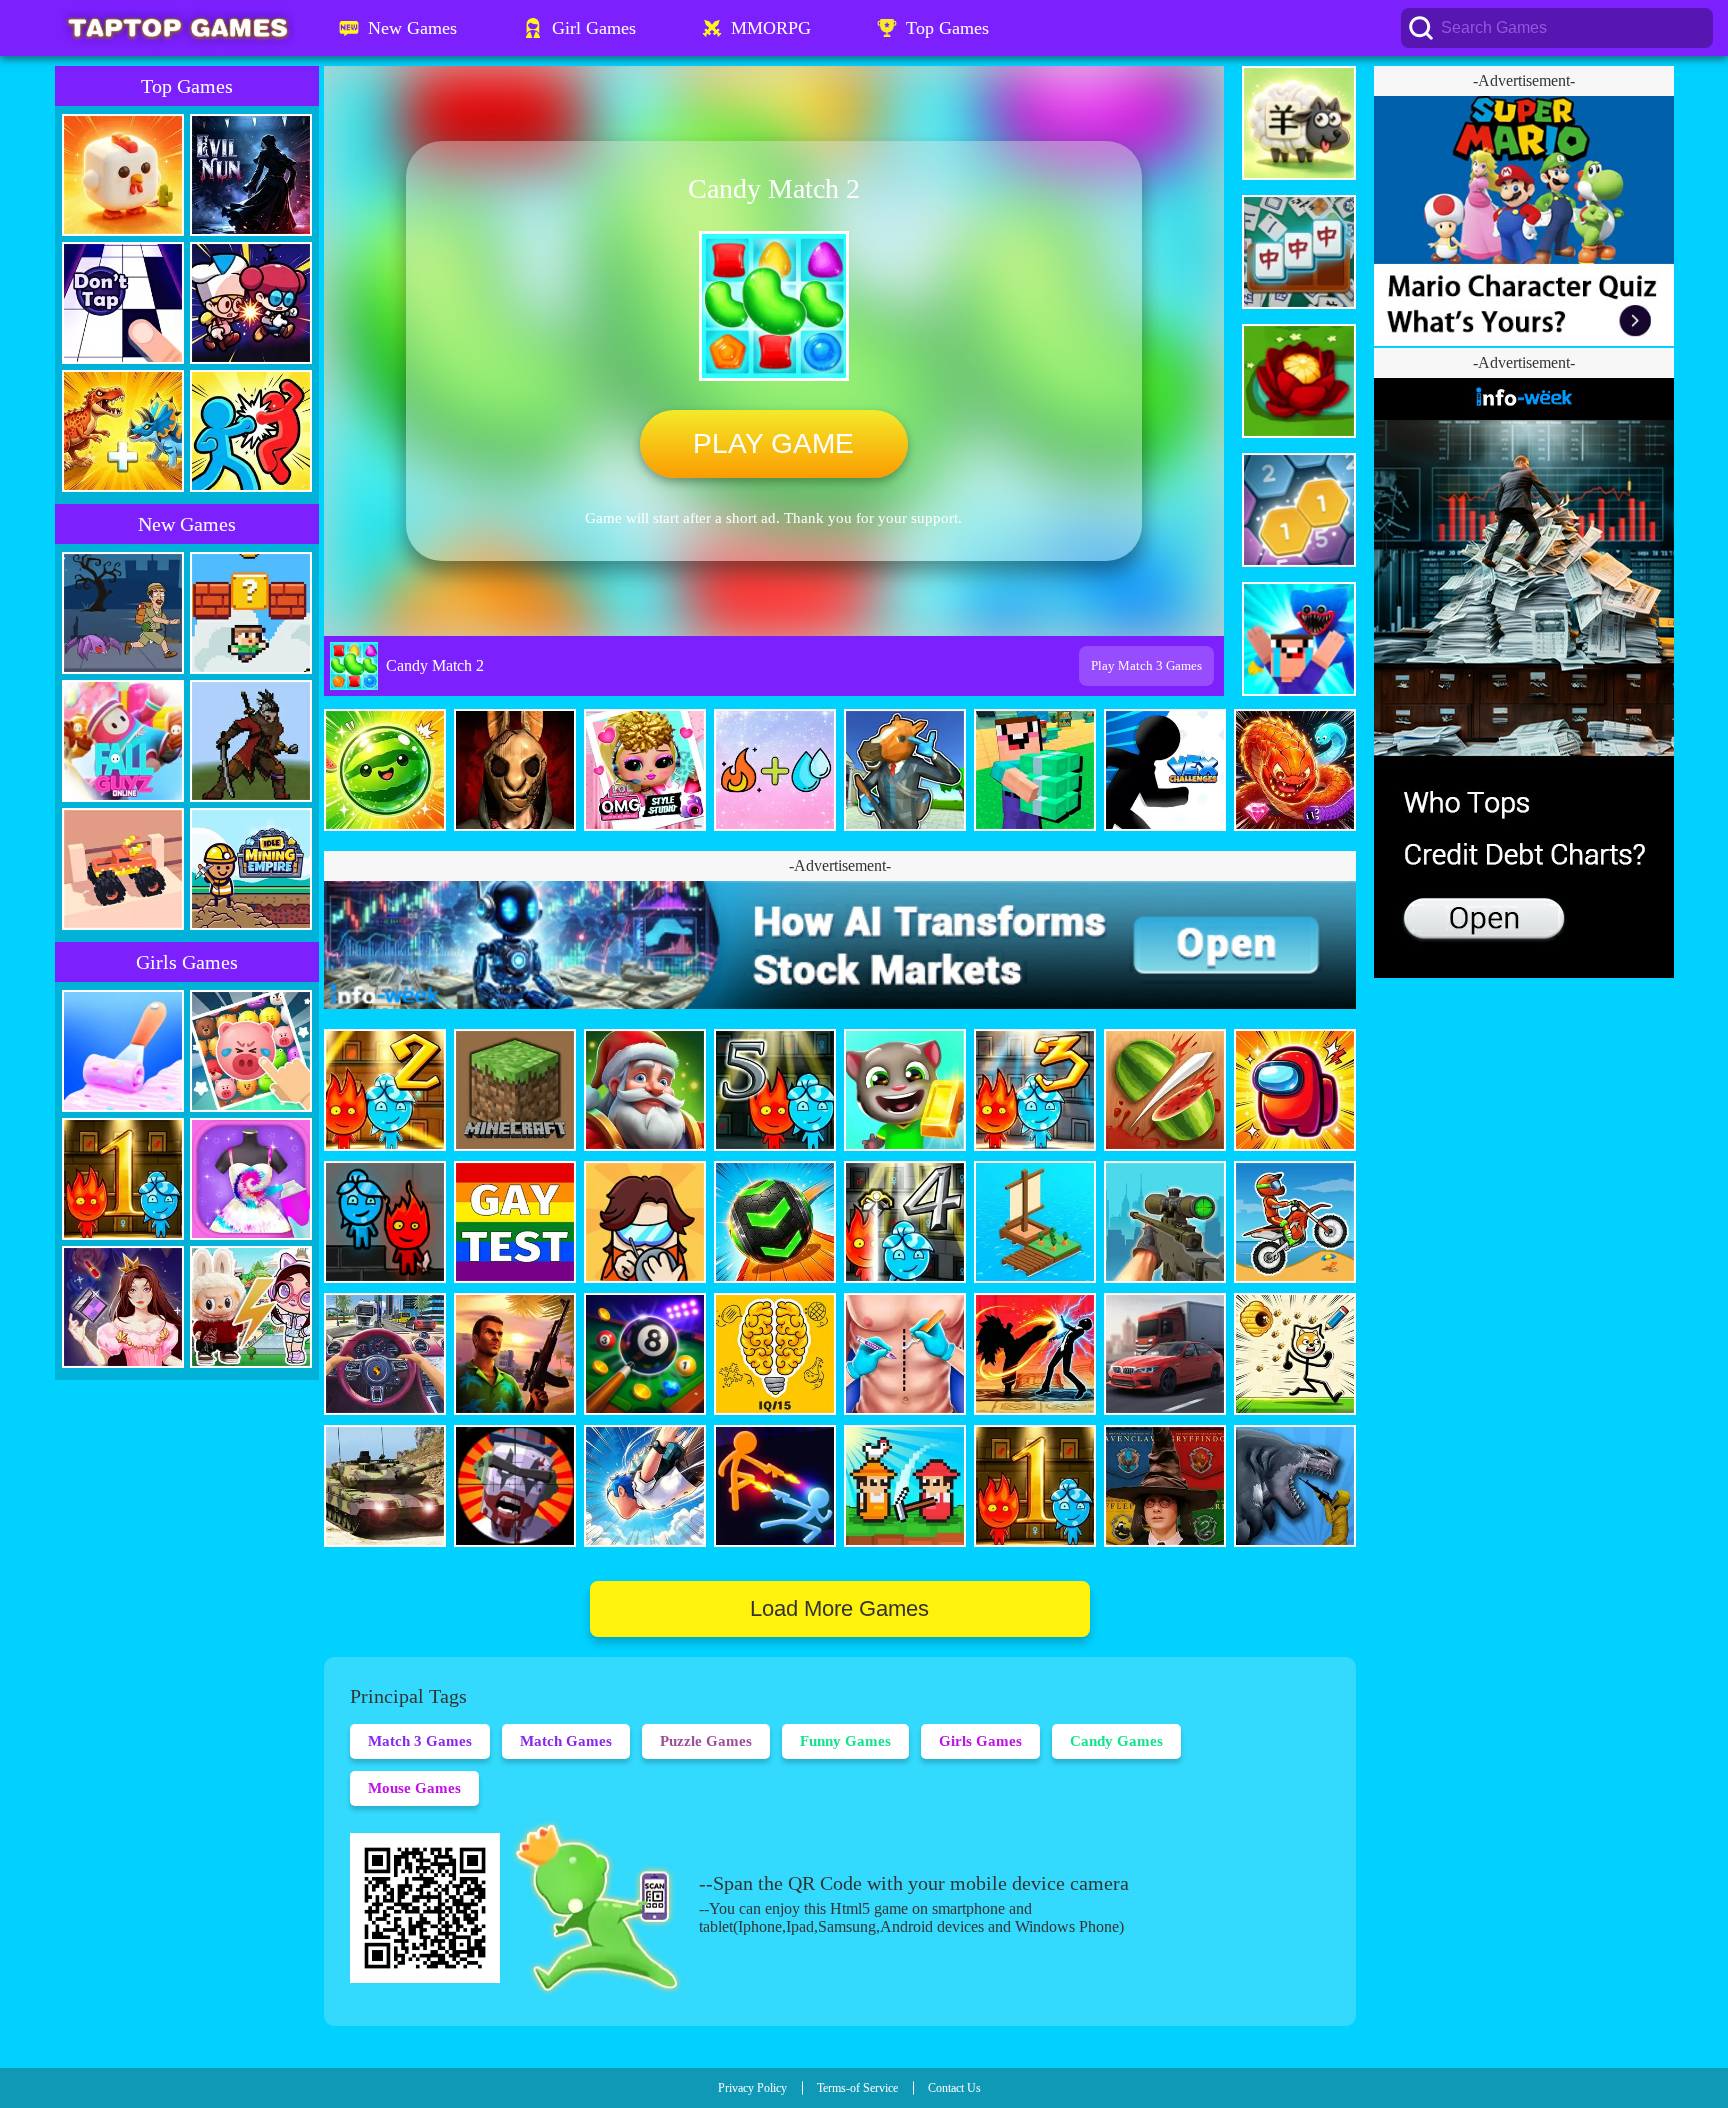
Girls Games (980, 1741)
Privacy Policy (752, 2088)
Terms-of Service (857, 2088)
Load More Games (839, 1608)
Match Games (566, 1741)
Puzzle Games (706, 1741)
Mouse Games (414, 1788)
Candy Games (1116, 1741)
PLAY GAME (773, 443)
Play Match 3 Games (1146, 665)
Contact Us (954, 2088)
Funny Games (845, 1741)
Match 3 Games (420, 1741)
